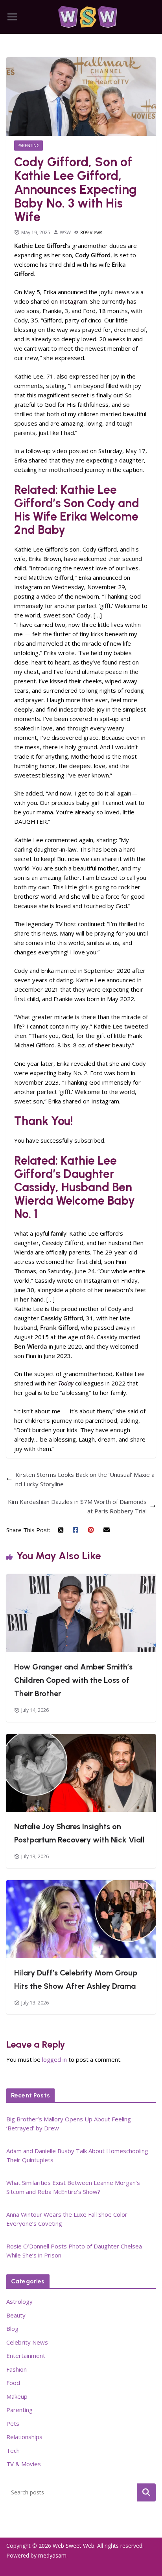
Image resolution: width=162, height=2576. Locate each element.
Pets (13, 2423)
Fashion (17, 2369)
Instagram (73, 301)
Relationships (24, 2437)
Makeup (17, 2396)
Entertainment (26, 2356)
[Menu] (12, 17)
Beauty (16, 2315)
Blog (12, 2328)
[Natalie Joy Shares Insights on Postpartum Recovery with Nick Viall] (81, 1739)
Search (146, 2492)
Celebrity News (27, 2342)
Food (13, 2383)
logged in (54, 2059)
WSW (65, 232)
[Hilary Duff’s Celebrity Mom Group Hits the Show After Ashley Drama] (81, 1885)
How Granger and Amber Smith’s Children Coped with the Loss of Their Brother (73, 1680)
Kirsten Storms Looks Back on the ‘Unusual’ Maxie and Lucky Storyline (85, 1479)
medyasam (52, 2555)
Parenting (29, 146)
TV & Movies (24, 2464)
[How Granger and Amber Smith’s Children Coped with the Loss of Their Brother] (81, 1579)
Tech (13, 2450)
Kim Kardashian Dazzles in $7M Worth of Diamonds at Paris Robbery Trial (77, 1506)
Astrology (19, 2301)
